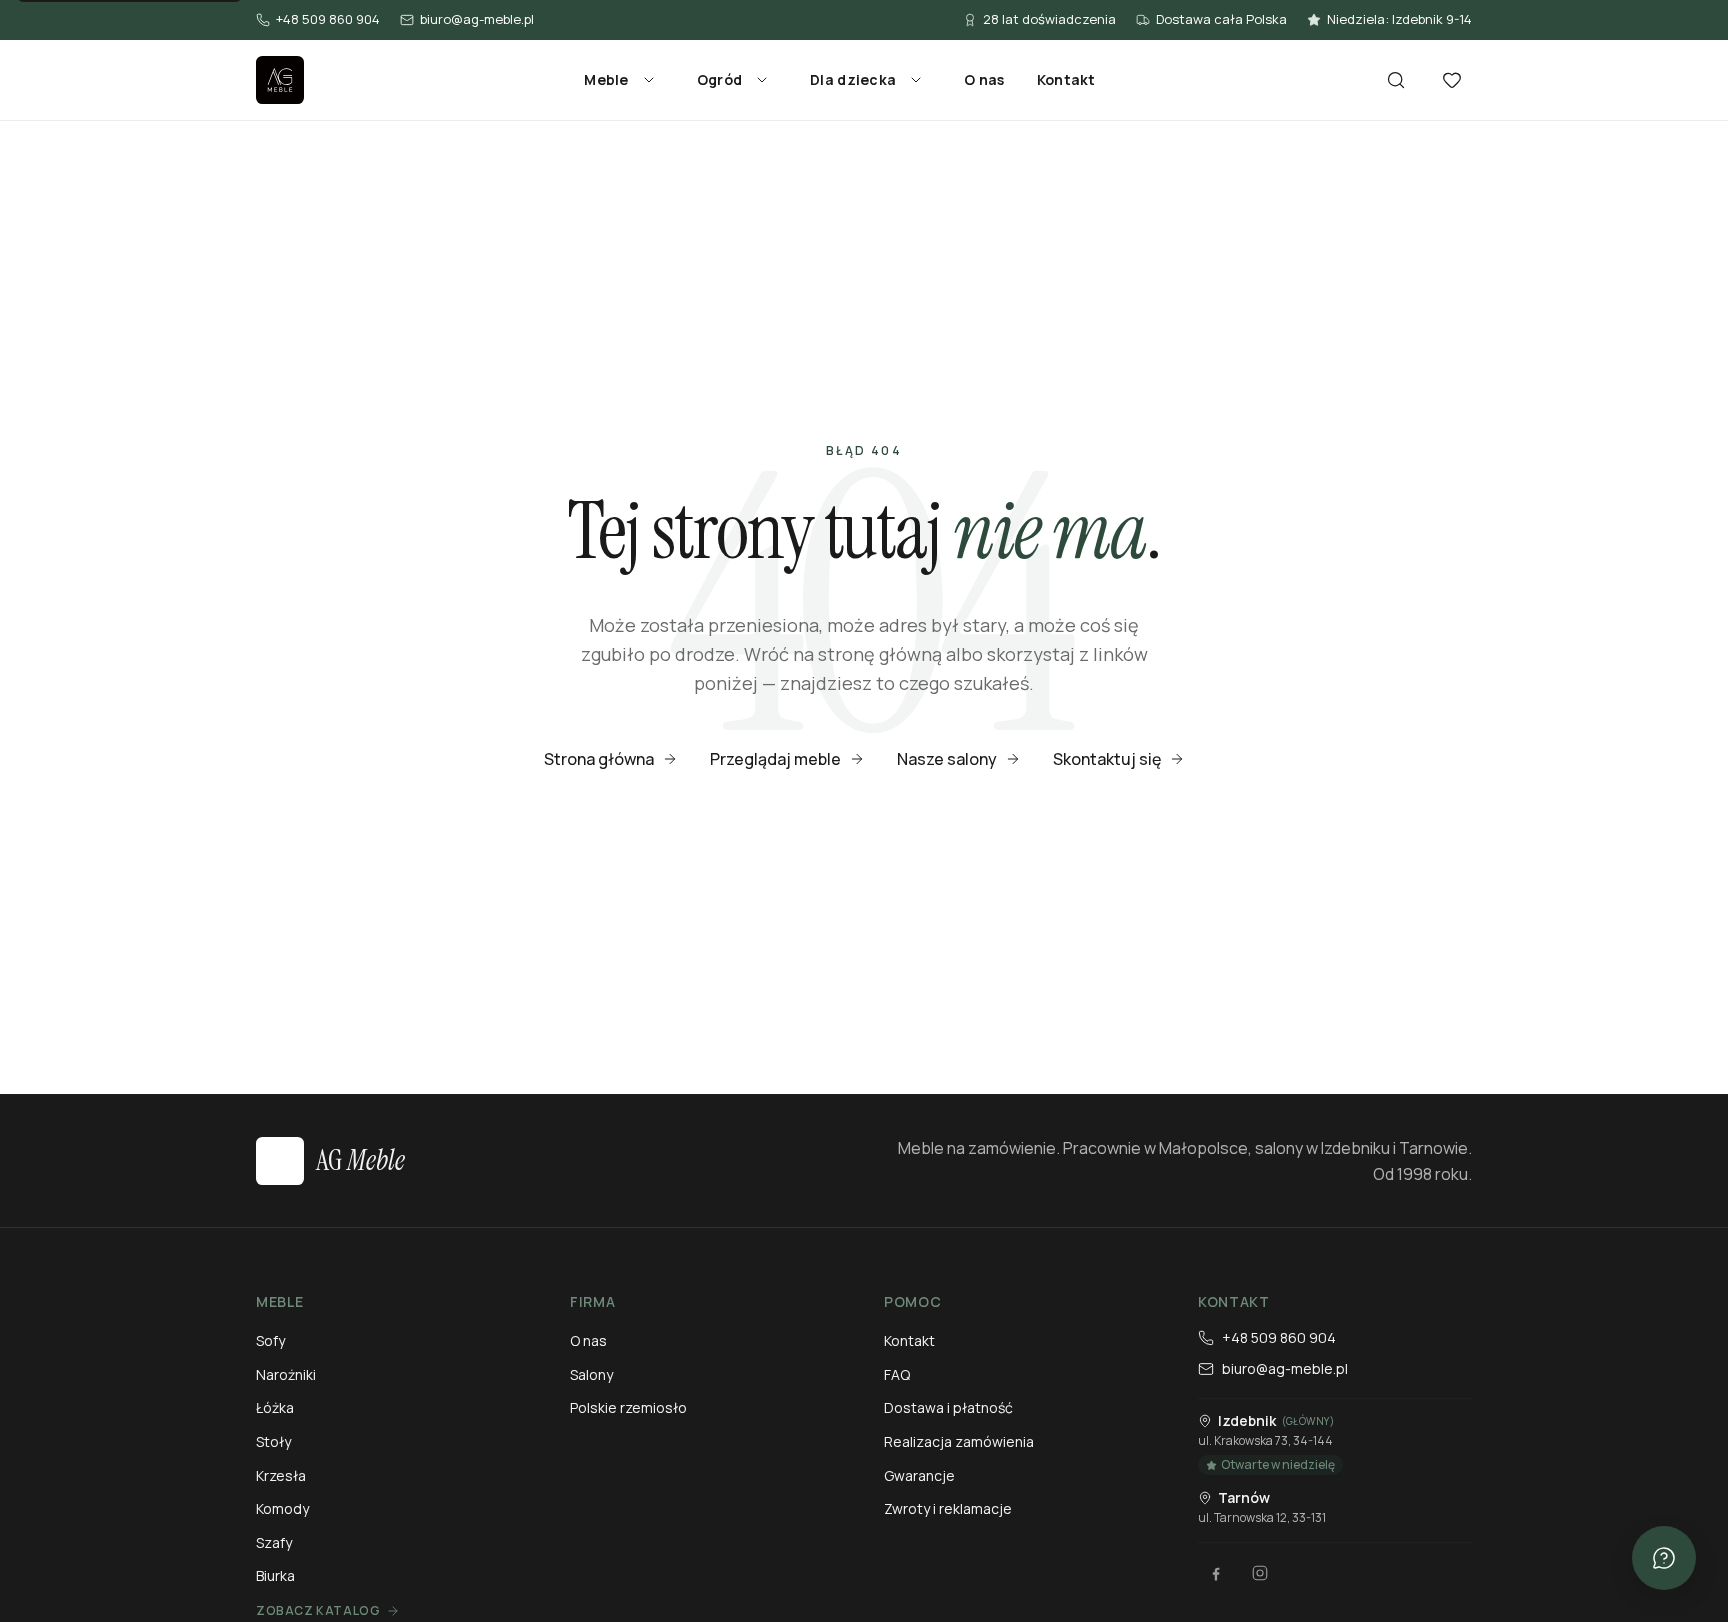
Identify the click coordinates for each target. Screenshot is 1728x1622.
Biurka (275, 1575)
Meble (606, 79)
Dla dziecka (853, 79)
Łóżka (275, 1407)
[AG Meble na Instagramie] (1260, 1573)
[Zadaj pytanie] (1664, 1558)
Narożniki (286, 1374)
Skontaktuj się (1107, 759)
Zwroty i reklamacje (948, 1508)
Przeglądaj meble (775, 759)
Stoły (273, 1441)
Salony (591, 1374)
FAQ (897, 1374)
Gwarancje (919, 1475)
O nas (984, 79)
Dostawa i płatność (948, 1407)
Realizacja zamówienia (959, 1441)
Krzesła (281, 1475)
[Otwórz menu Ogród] (762, 80)
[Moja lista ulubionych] (1452, 80)
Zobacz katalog (318, 1611)
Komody (282, 1508)
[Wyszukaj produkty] (1396, 80)
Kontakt (1066, 79)
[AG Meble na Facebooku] (1216, 1573)
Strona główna (599, 759)
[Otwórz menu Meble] (649, 80)
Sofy (270, 1340)
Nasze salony (947, 759)
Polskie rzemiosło (628, 1407)
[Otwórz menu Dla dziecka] (916, 80)
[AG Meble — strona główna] (280, 80)
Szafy (274, 1542)
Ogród (719, 79)
